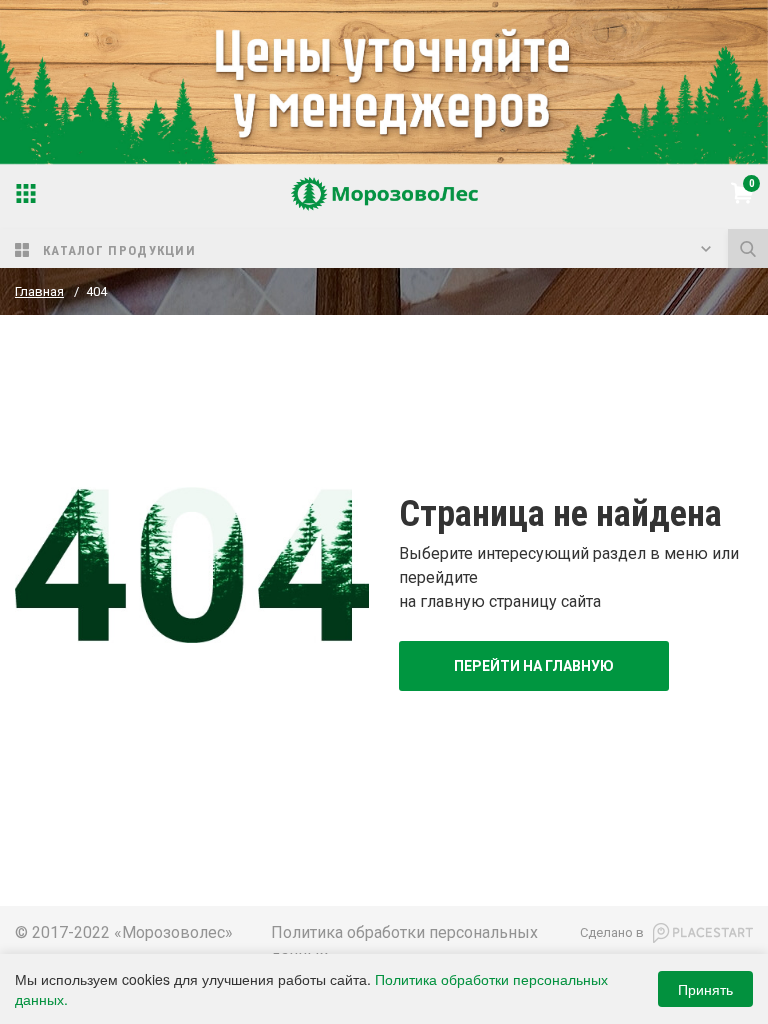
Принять (705, 989)
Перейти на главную (534, 666)
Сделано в (612, 932)
